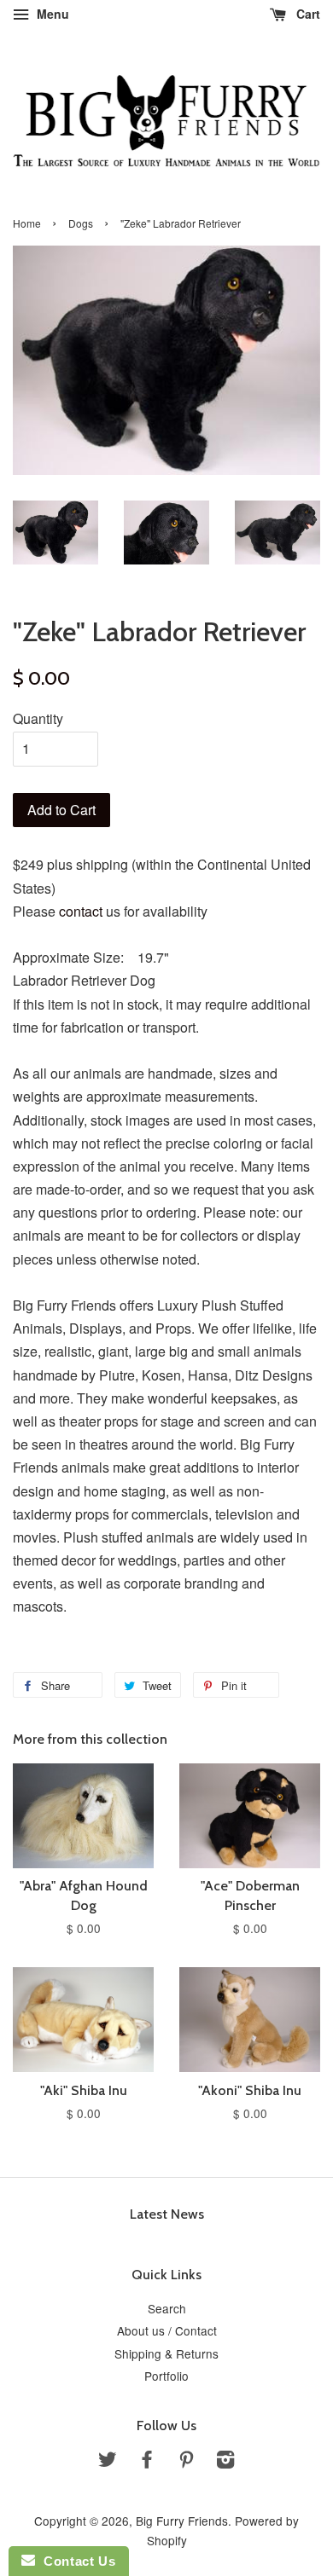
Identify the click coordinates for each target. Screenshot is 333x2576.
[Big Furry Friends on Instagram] (225, 2462)
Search (167, 2308)
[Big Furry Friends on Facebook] (147, 2462)
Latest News (167, 2214)
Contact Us (75, 2561)
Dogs (81, 223)
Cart (307, 14)
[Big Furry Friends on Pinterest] (186, 2462)
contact (81, 911)
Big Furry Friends (182, 2521)
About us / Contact (167, 2330)
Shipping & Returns (166, 2353)
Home (27, 223)
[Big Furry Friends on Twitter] (108, 2462)
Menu (51, 14)
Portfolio (166, 2376)
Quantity (38, 718)
